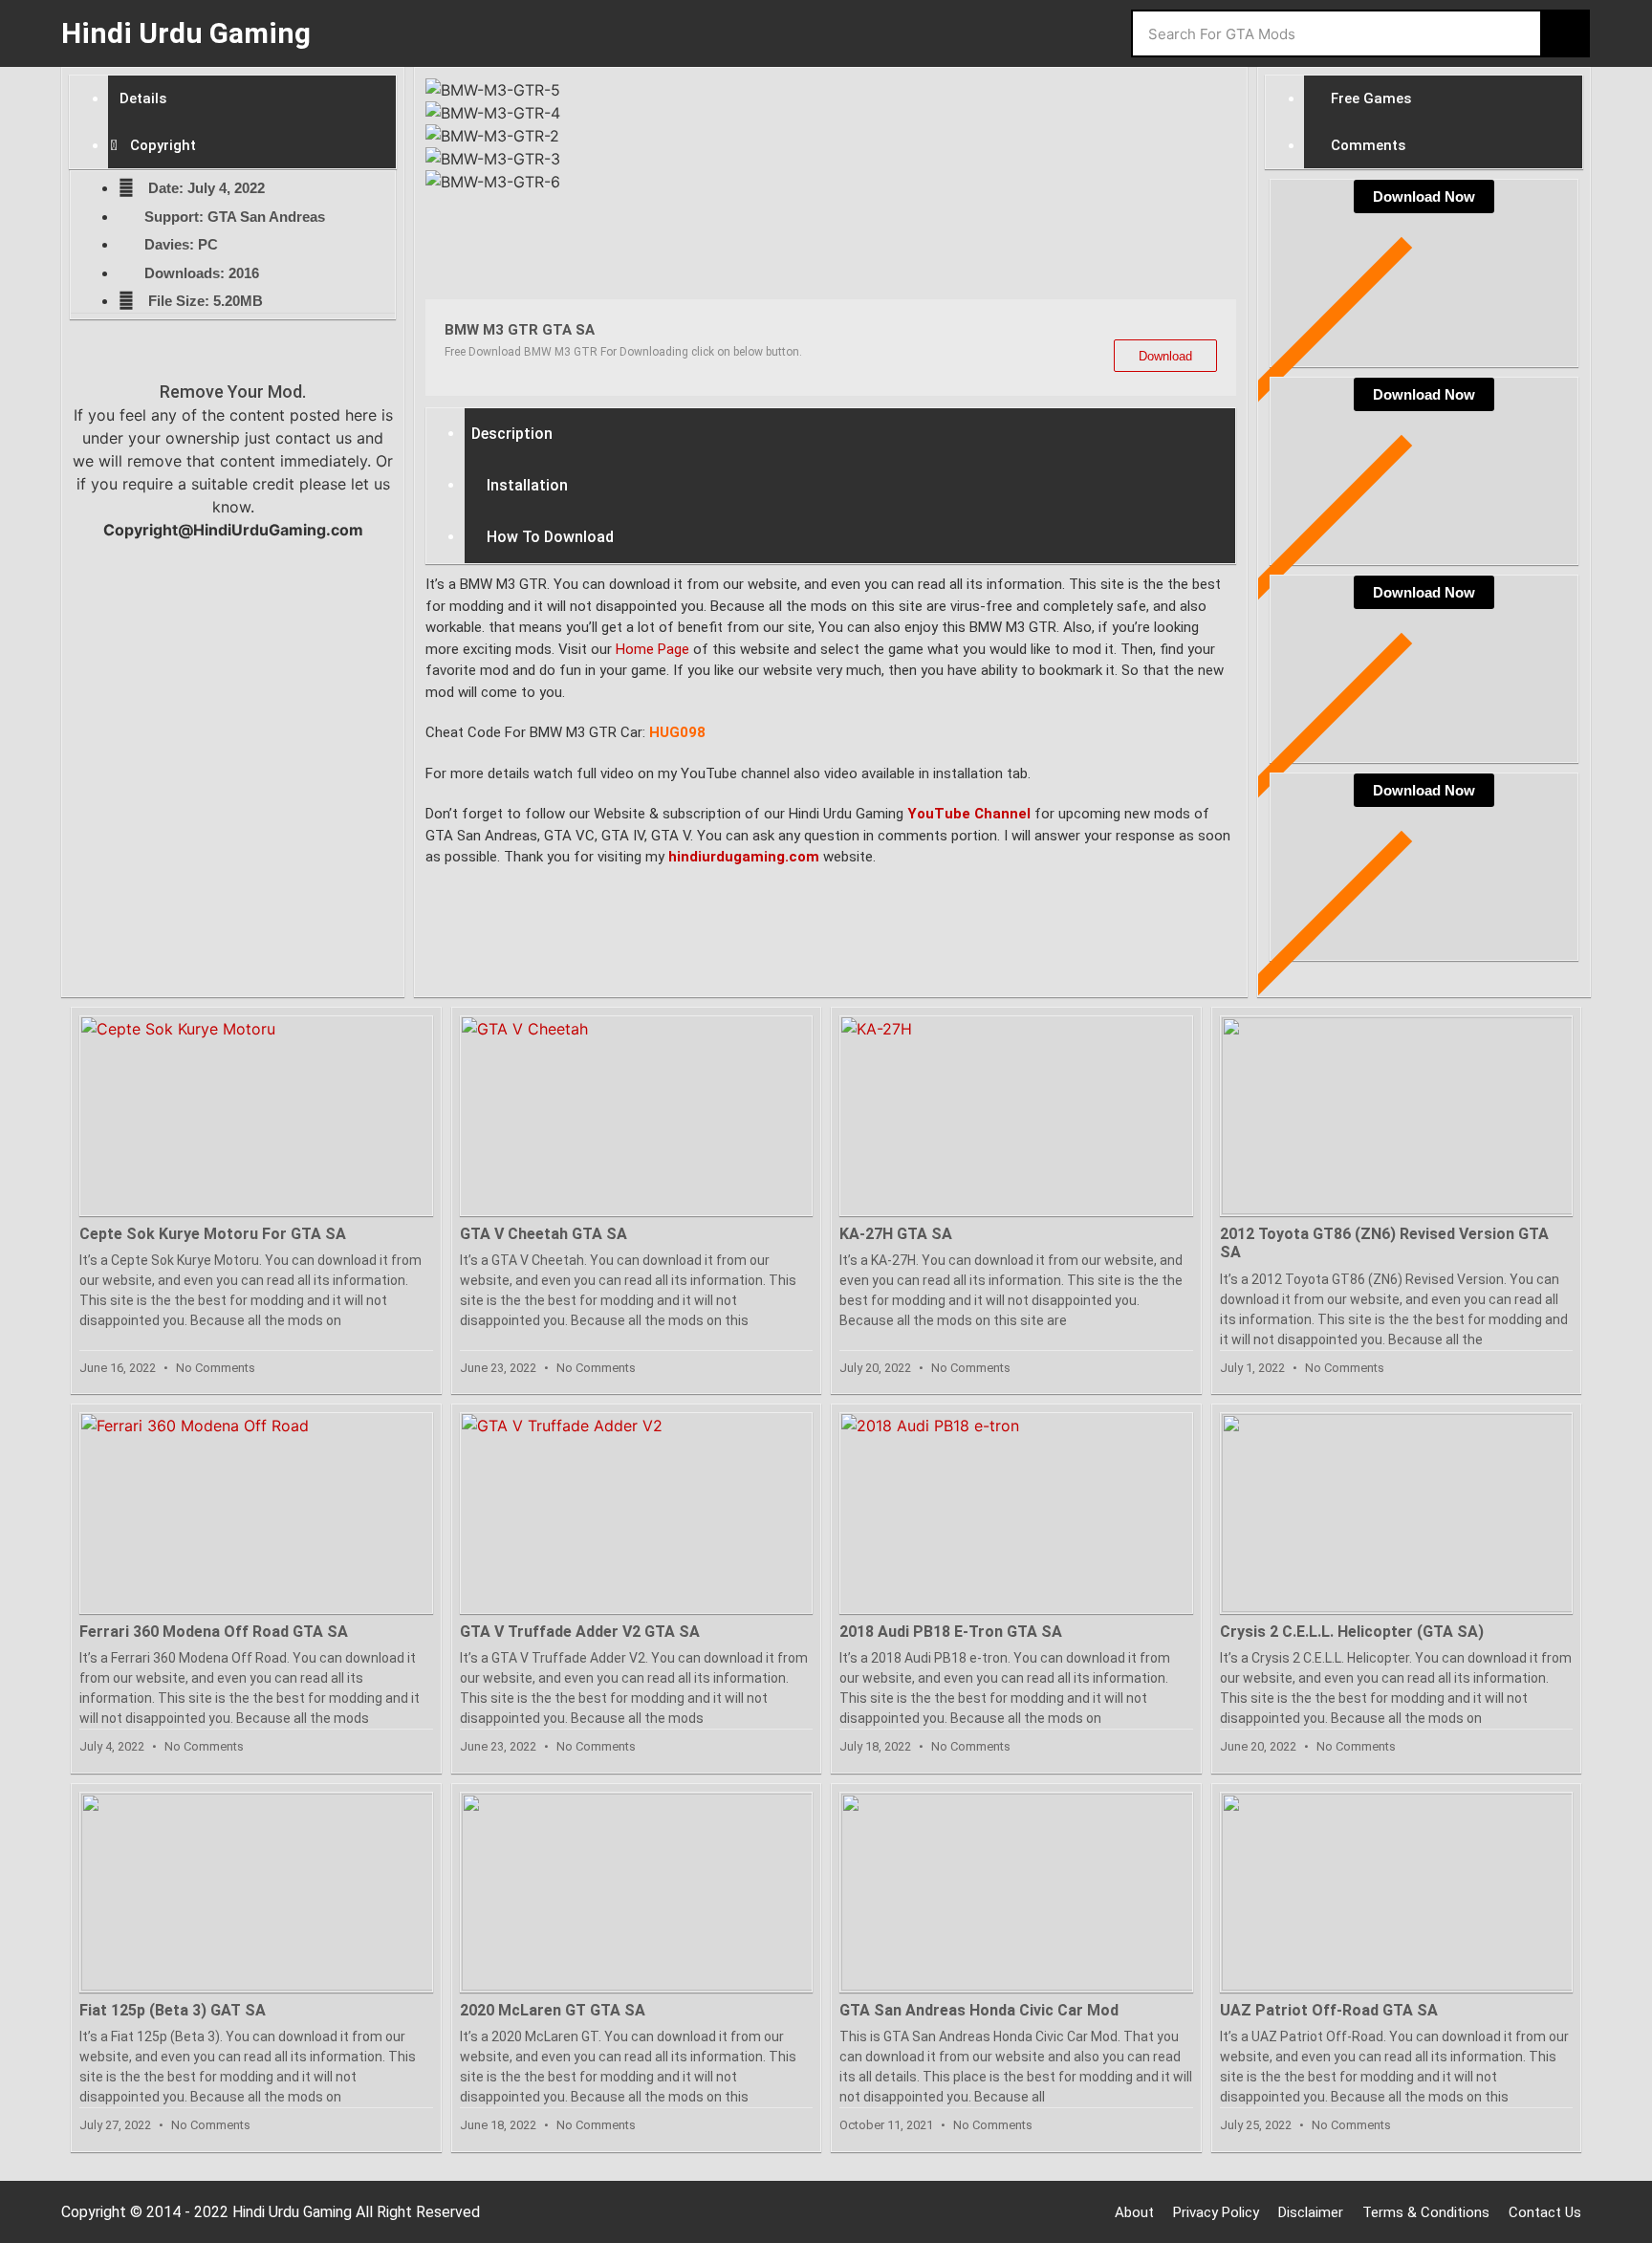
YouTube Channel (969, 814)
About (1134, 2212)
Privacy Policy (1216, 2212)
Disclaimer (1311, 2212)
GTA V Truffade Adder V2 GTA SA (580, 1632)
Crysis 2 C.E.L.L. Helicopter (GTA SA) (1352, 1632)
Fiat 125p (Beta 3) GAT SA (173, 2010)
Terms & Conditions (1426, 2212)
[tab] (252, 99)
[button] (831, 218)
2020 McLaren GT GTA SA (553, 2010)
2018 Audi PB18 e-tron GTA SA (951, 1632)
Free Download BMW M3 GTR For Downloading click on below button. (623, 352)
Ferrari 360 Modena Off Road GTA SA (214, 1632)
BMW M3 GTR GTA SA (520, 330)
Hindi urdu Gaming (186, 33)
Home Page (652, 649)
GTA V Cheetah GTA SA (543, 1234)
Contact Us (1545, 2212)
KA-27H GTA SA (896, 1234)
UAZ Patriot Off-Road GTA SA (1329, 2010)
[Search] (1564, 33)
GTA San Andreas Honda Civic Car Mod (979, 2010)
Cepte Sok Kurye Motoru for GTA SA (213, 1234)
